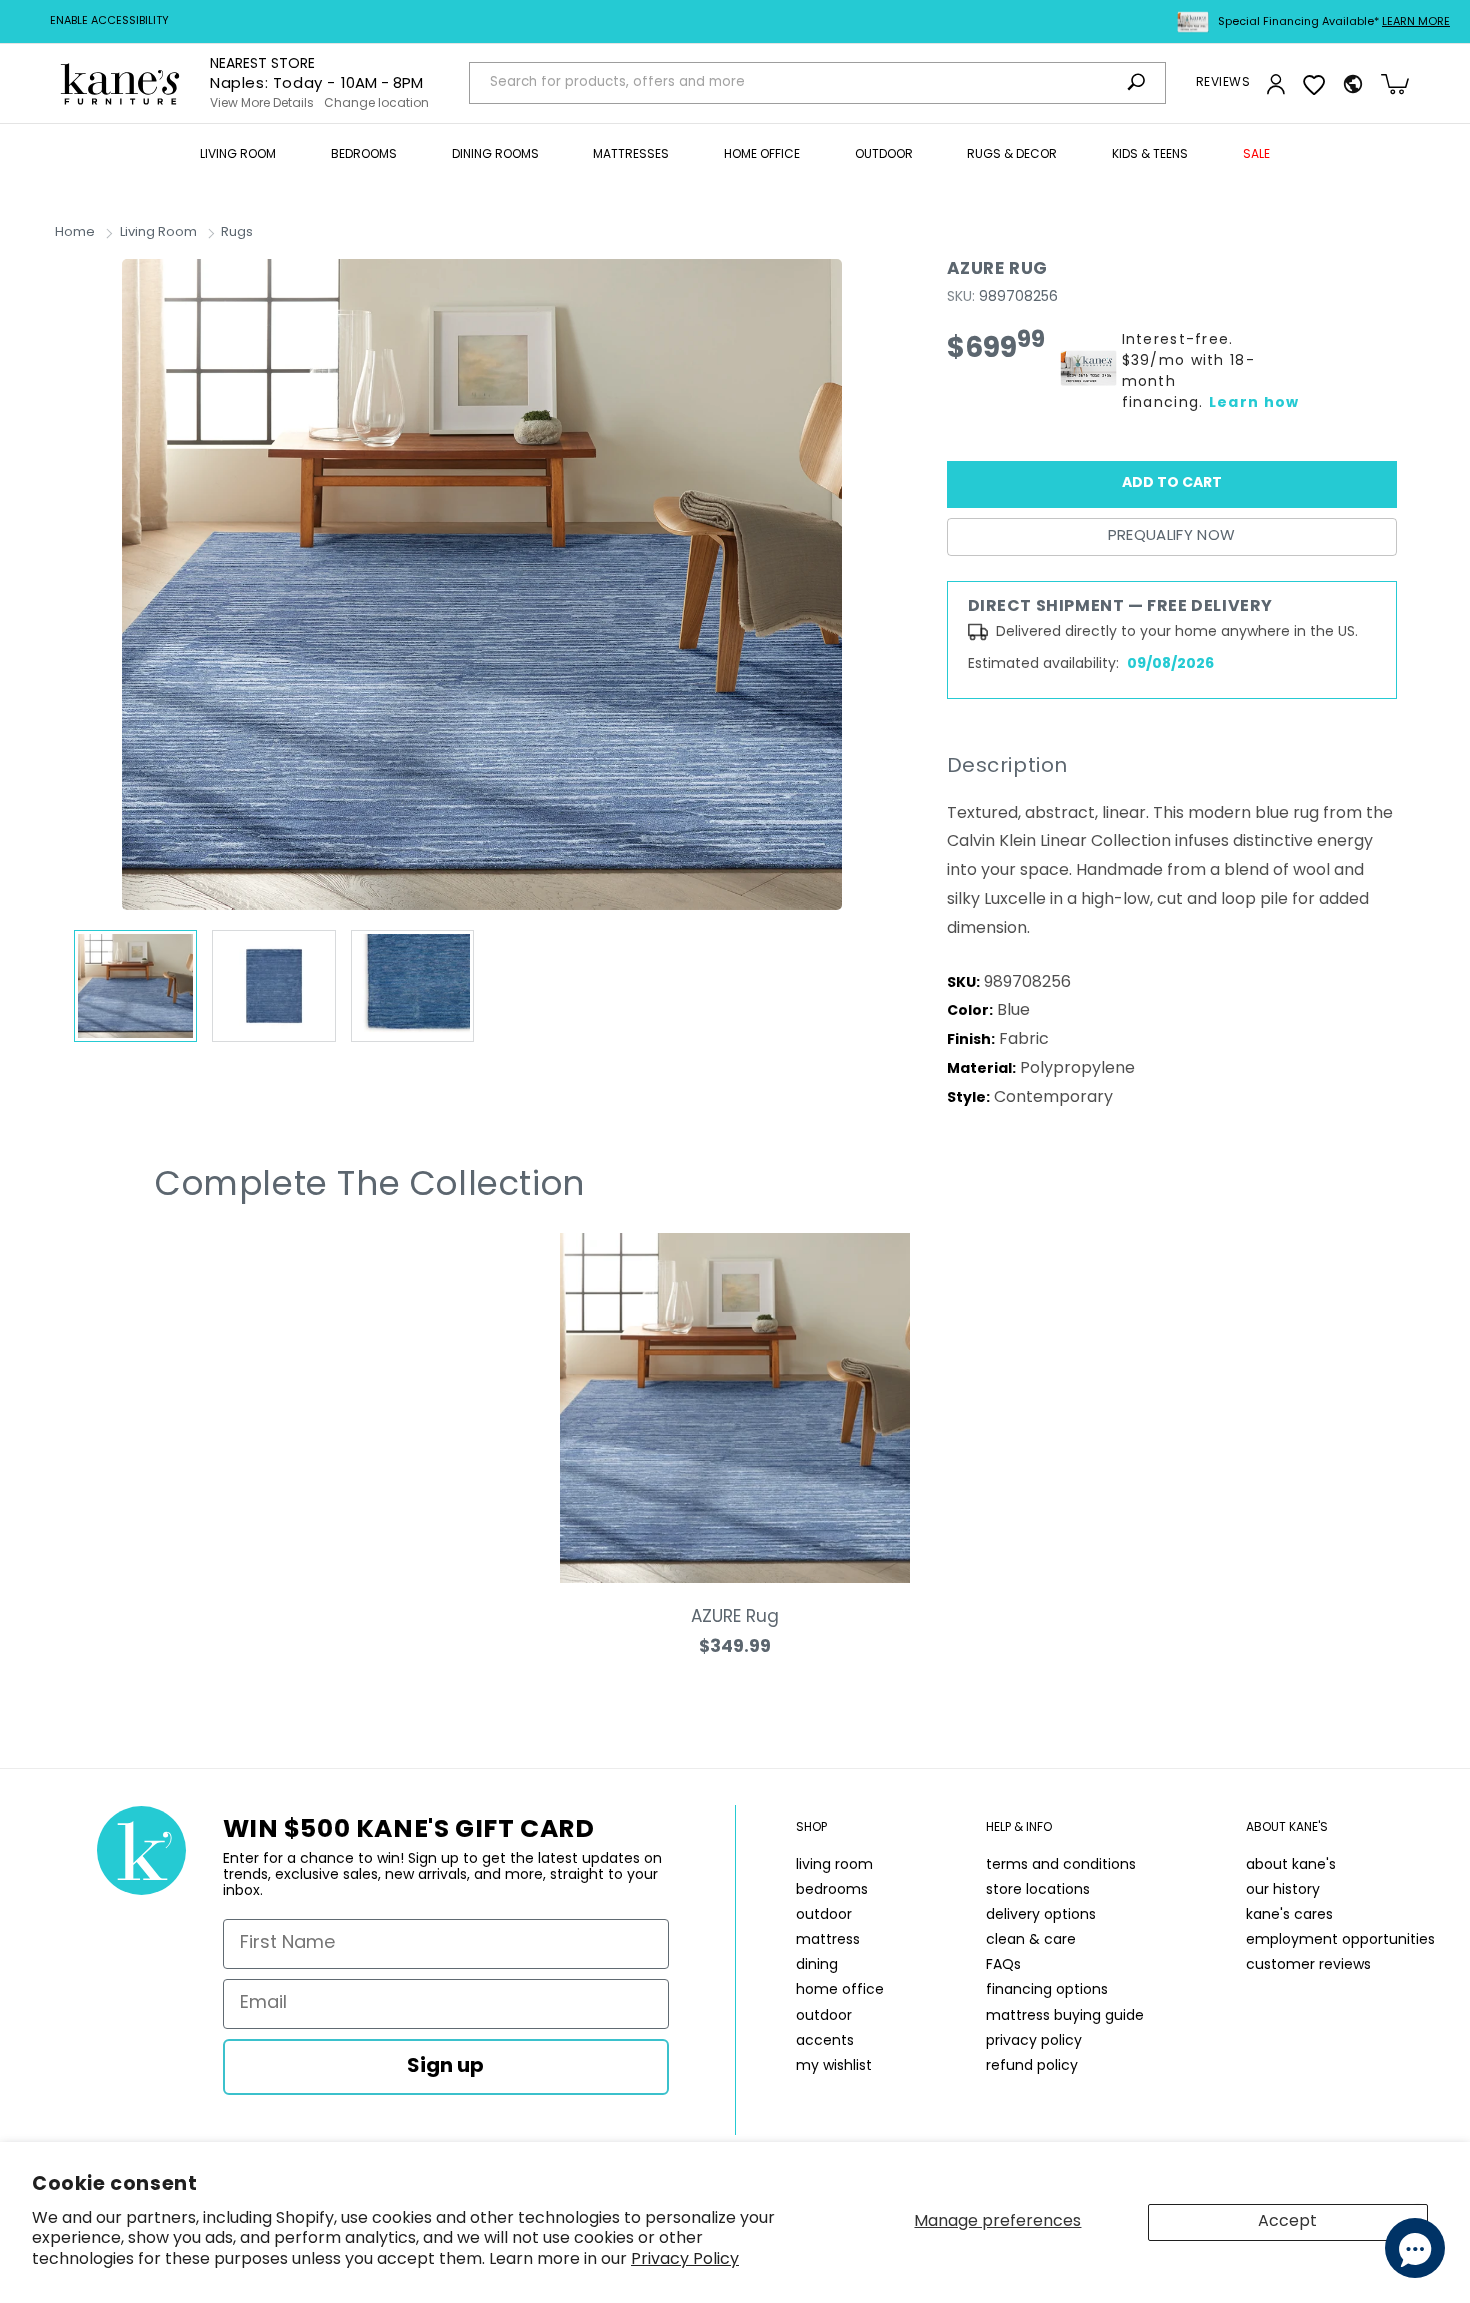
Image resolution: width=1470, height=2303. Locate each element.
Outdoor (884, 155)
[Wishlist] (1314, 84)
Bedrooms (364, 155)
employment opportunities (1340, 1940)
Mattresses (631, 155)
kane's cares (1289, 1915)
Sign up (445, 2067)
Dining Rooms (495, 155)
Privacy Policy (685, 2260)
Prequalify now (1172, 536)
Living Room (238, 155)
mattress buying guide (1065, 2016)
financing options (1047, 1990)
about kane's (1291, 1865)
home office (840, 1990)
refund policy (1032, 2066)
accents (825, 2041)
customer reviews (1308, 1965)
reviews (1223, 83)
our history (1283, 1890)
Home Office (762, 155)
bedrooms (832, 1890)
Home (75, 232)
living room (834, 1865)
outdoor (824, 1915)
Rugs (237, 232)
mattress (828, 1940)
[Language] (1353, 84)
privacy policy (1034, 2041)
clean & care (1031, 1940)
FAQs (1003, 1965)
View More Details (262, 104)
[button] (238, 156)
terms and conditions (1061, 1865)
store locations (1038, 1890)
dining (817, 1965)
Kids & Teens (1150, 155)
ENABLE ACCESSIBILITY (109, 21)
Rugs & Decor (1012, 155)
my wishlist (834, 2066)
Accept (1287, 2222)
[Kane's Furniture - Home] (120, 83)
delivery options (1041, 1915)
